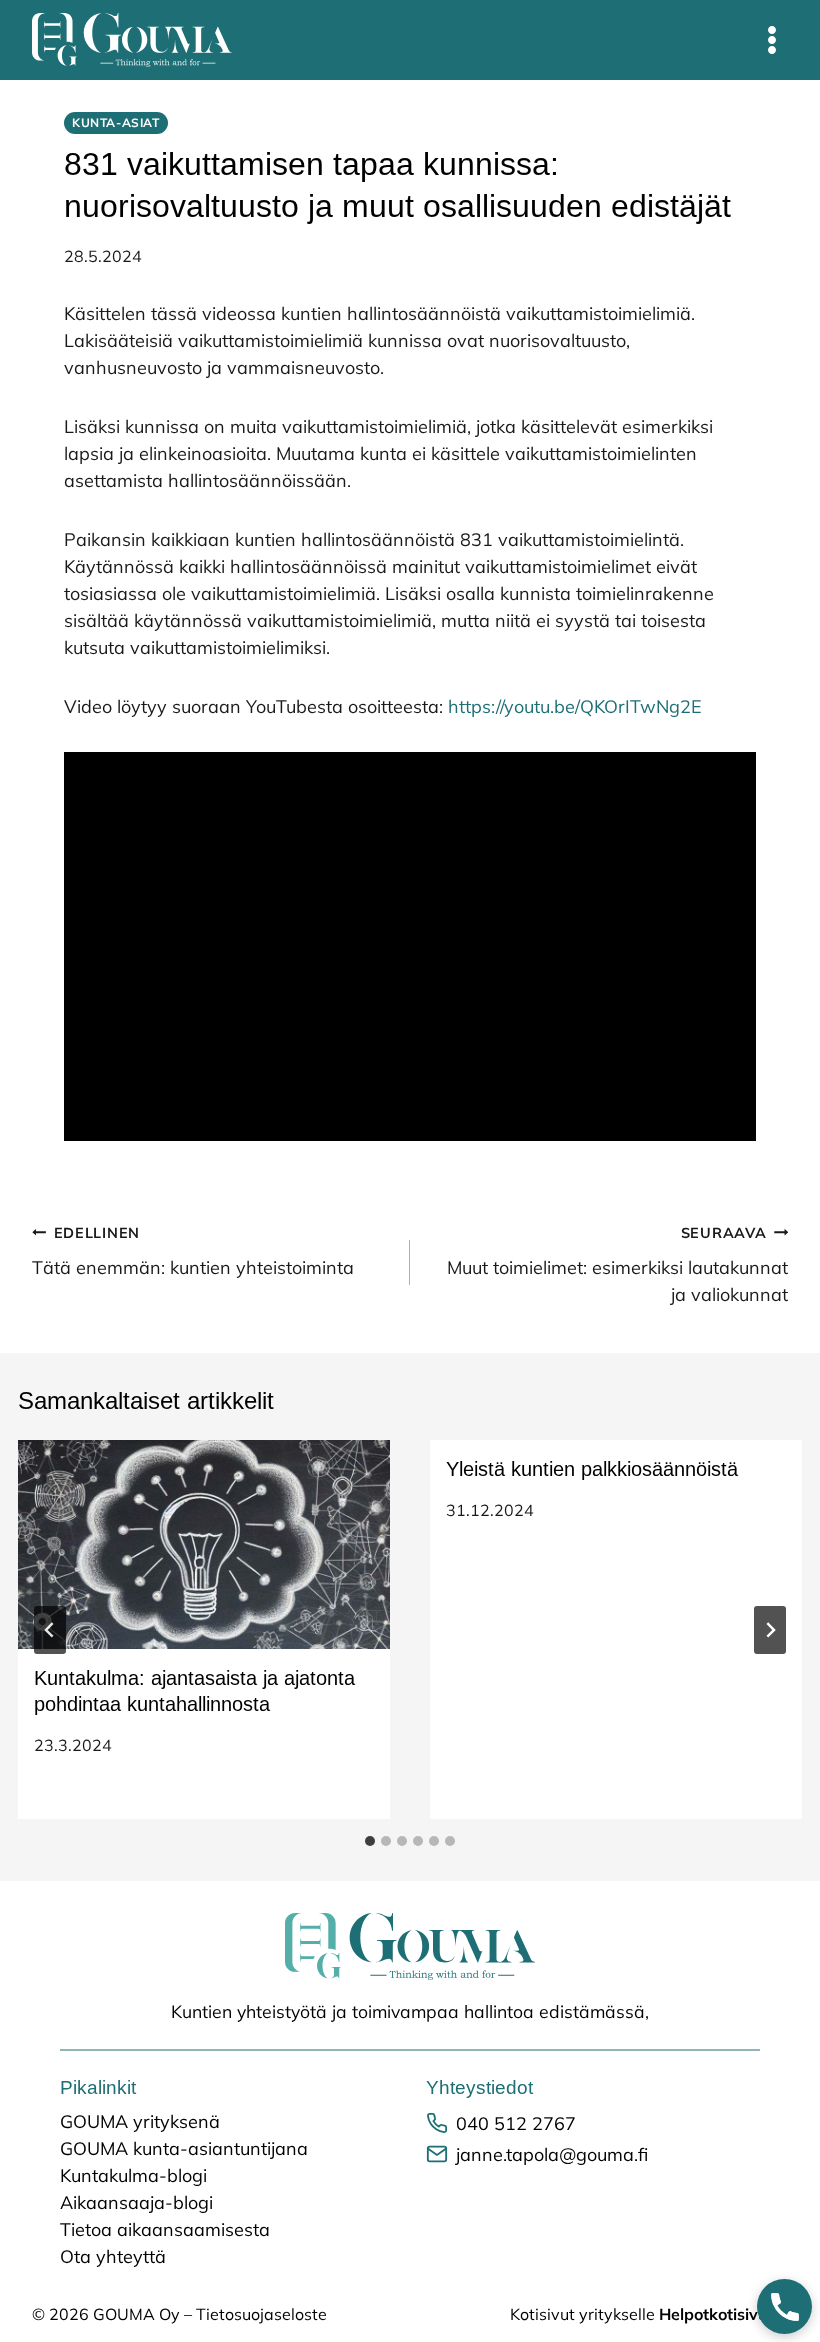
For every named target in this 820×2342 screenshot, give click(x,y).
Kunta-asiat (116, 122)
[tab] (370, 1841)
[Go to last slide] (50, 1630)
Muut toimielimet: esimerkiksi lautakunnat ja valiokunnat (617, 1265)
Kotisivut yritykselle (649, 2314)
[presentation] (204, 1544)
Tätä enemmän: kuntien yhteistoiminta (193, 1251)
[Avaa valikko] (772, 40)
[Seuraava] (770, 1630)
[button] (784, 2306)
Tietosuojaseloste (261, 2314)
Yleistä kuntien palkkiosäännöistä (592, 1469)
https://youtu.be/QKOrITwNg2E (575, 706)
